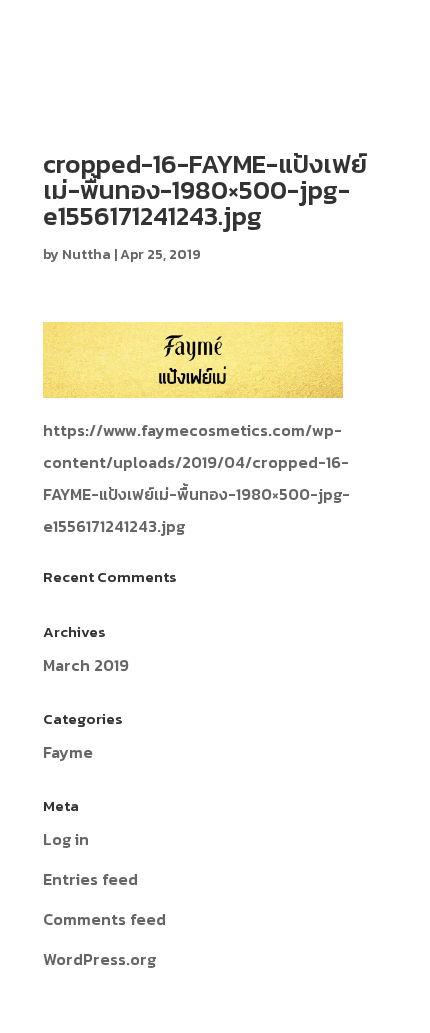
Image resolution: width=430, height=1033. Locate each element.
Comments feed (104, 919)
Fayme (68, 752)
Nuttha (86, 254)
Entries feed (90, 879)
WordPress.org (99, 959)
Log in (66, 839)
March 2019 (86, 665)
